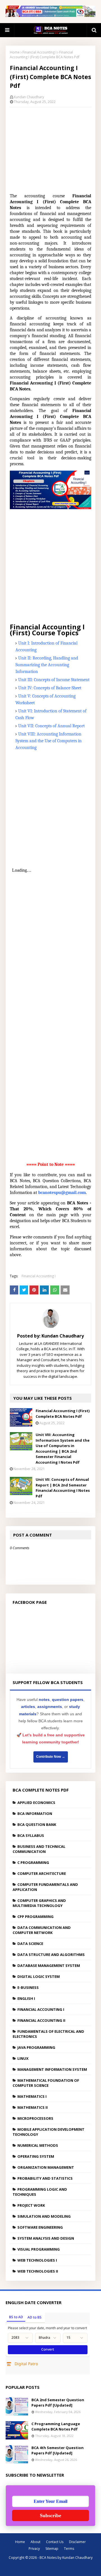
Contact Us (55, 2542)
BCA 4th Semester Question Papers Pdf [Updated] (58, 2450)
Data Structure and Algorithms (51, 1955)
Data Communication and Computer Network (42, 1930)
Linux (23, 2058)
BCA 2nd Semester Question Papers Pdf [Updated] (58, 2403)
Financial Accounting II (41, 2020)
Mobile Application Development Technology (49, 2132)
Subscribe (50, 2515)
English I (26, 1998)
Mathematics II (33, 2107)
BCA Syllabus (31, 1835)
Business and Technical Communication (39, 1849)
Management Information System (52, 2069)
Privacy (34, 2549)
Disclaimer (77, 2542)
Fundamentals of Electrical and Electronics (48, 2034)
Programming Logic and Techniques (40, 2192)
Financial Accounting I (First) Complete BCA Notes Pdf (63, 1414)
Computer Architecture (42, 1873)
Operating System (36, 2156)
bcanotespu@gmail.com (62, 1193)
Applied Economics (36, 1803)
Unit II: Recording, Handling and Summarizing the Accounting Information (47, 665)
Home (15, 52)
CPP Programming (35, 1917)
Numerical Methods (38, 2145)
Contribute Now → (51, 1757)
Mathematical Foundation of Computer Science (46, 2083)
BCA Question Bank (37, 1824)
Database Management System (49, 1965)
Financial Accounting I (39, 52)
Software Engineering (40, 2227)
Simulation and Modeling (44, 2216)
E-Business (28, 1987)
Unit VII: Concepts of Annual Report (51, 726)
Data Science (30, 1944)
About (35, 2542)
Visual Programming (39, 2249)
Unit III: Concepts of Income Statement (54, 680)
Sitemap (52, 2549)
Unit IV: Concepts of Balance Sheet (50, 688)
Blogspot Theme (57, 2568)
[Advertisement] (50, 148)
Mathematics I (32, 2096)
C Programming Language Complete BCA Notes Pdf (56, 2427)
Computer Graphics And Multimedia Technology (39, 1903)
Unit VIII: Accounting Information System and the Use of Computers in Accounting (49, 741)
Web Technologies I (37, 2260)
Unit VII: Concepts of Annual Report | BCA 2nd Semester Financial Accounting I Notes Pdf (63, 1488)
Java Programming (36, 2047)
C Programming (33, 1862)
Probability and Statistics (45, 2178)
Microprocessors (35, 2118)
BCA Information (35, 1814)
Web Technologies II (38, 2271)
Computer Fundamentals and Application (45, 1887)
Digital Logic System (39, 1976)
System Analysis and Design (46, 2238)
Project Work (31, 2205)
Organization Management (46, 2167)
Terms (69, 2549)
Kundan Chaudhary (29, 97)
